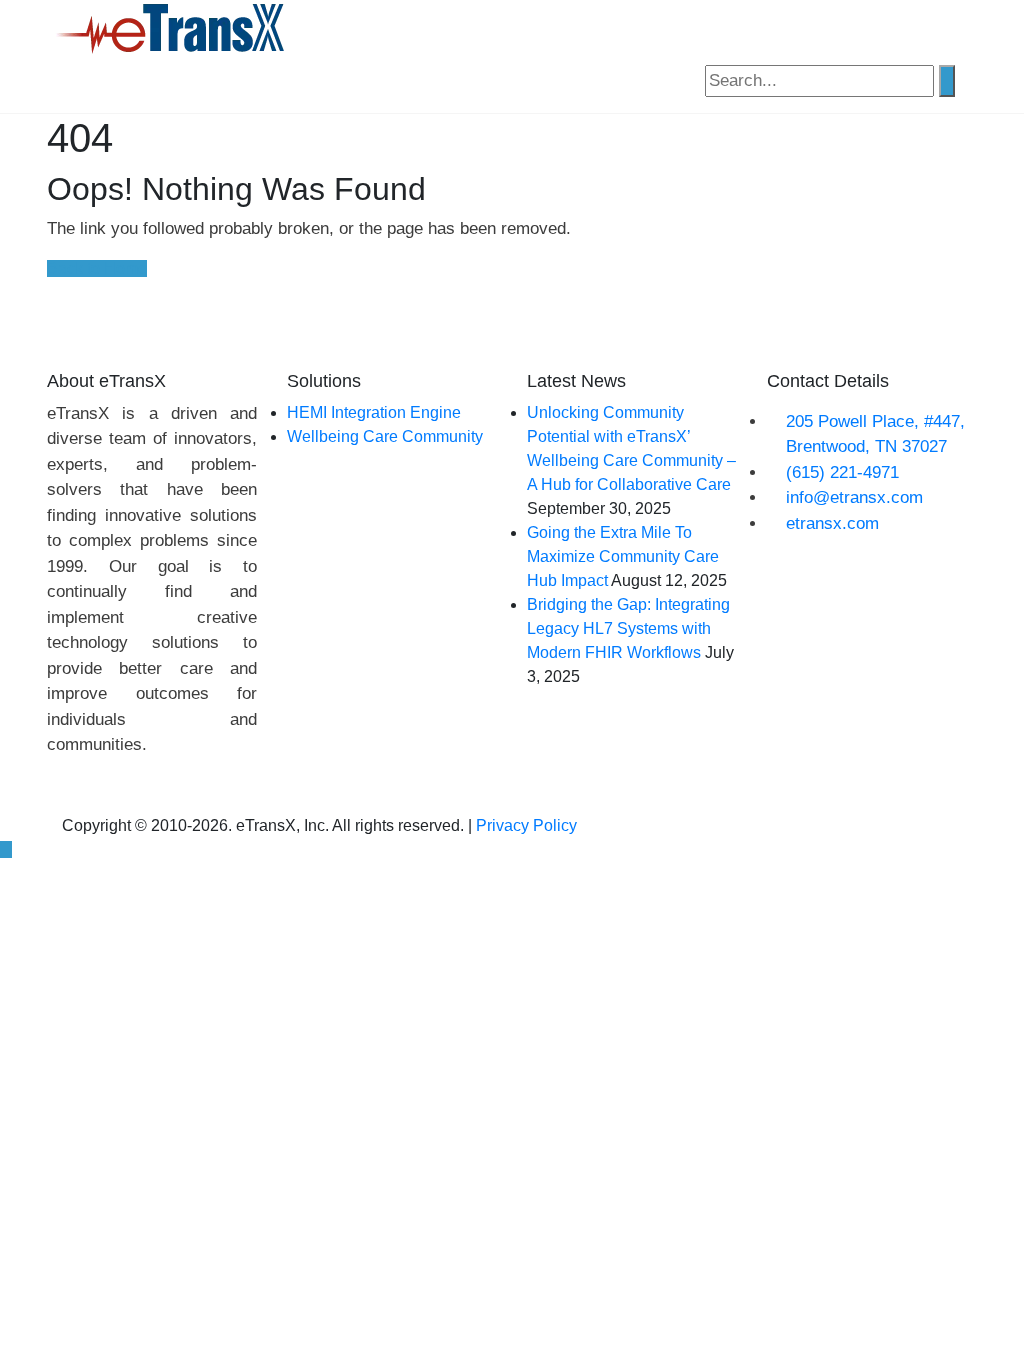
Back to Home (97, 268)
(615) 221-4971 (842, 472)
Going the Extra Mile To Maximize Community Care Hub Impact (623, 556)
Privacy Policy (526, 825)
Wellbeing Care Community (385, 436)
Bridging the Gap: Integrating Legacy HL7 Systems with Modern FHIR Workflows (628, 628)
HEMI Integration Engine (374, 412)
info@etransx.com (854, 497)
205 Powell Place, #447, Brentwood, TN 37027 (875, 434)
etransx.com (832, 523)
